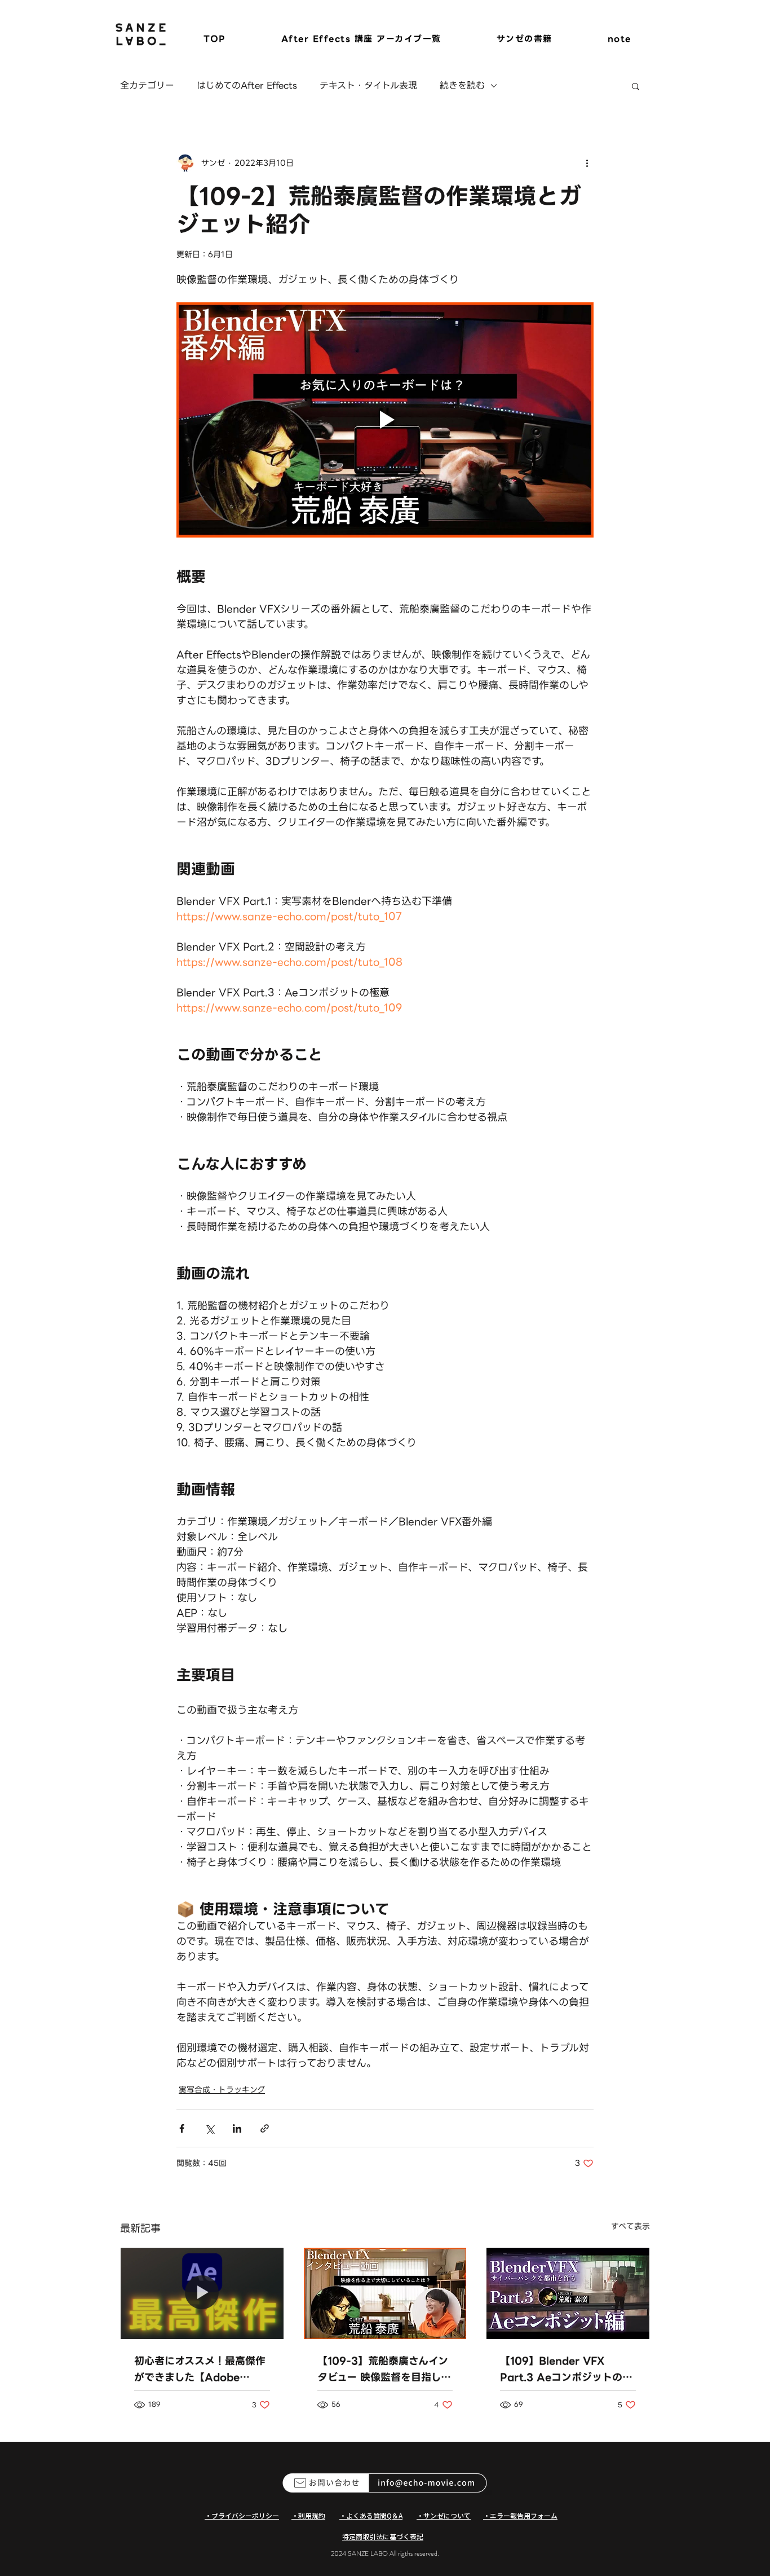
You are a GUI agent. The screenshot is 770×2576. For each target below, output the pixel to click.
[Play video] (385, 420)
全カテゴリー (147, 86)
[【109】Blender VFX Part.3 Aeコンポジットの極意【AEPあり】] (568, 2293)
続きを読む (462, 86)
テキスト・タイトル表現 (368, 86)
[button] (636, 86)
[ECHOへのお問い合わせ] (385, 2483)
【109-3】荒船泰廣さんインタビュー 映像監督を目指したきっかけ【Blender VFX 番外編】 (384, 2369)
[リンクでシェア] (265, 2128)
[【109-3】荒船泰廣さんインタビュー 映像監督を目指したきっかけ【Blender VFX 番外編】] (385, 2293)
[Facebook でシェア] (182, 2128)
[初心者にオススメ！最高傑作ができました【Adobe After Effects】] (202, 2293)
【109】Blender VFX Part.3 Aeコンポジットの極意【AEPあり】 (566, 2369)
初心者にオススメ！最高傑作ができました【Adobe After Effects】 (200, 2369)
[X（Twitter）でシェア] (209, 2128)
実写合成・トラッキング (222, 2090)
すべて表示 (630, 2227)
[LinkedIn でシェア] (237, 2128)
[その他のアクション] (587, 163)
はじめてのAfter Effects (247, 86)
